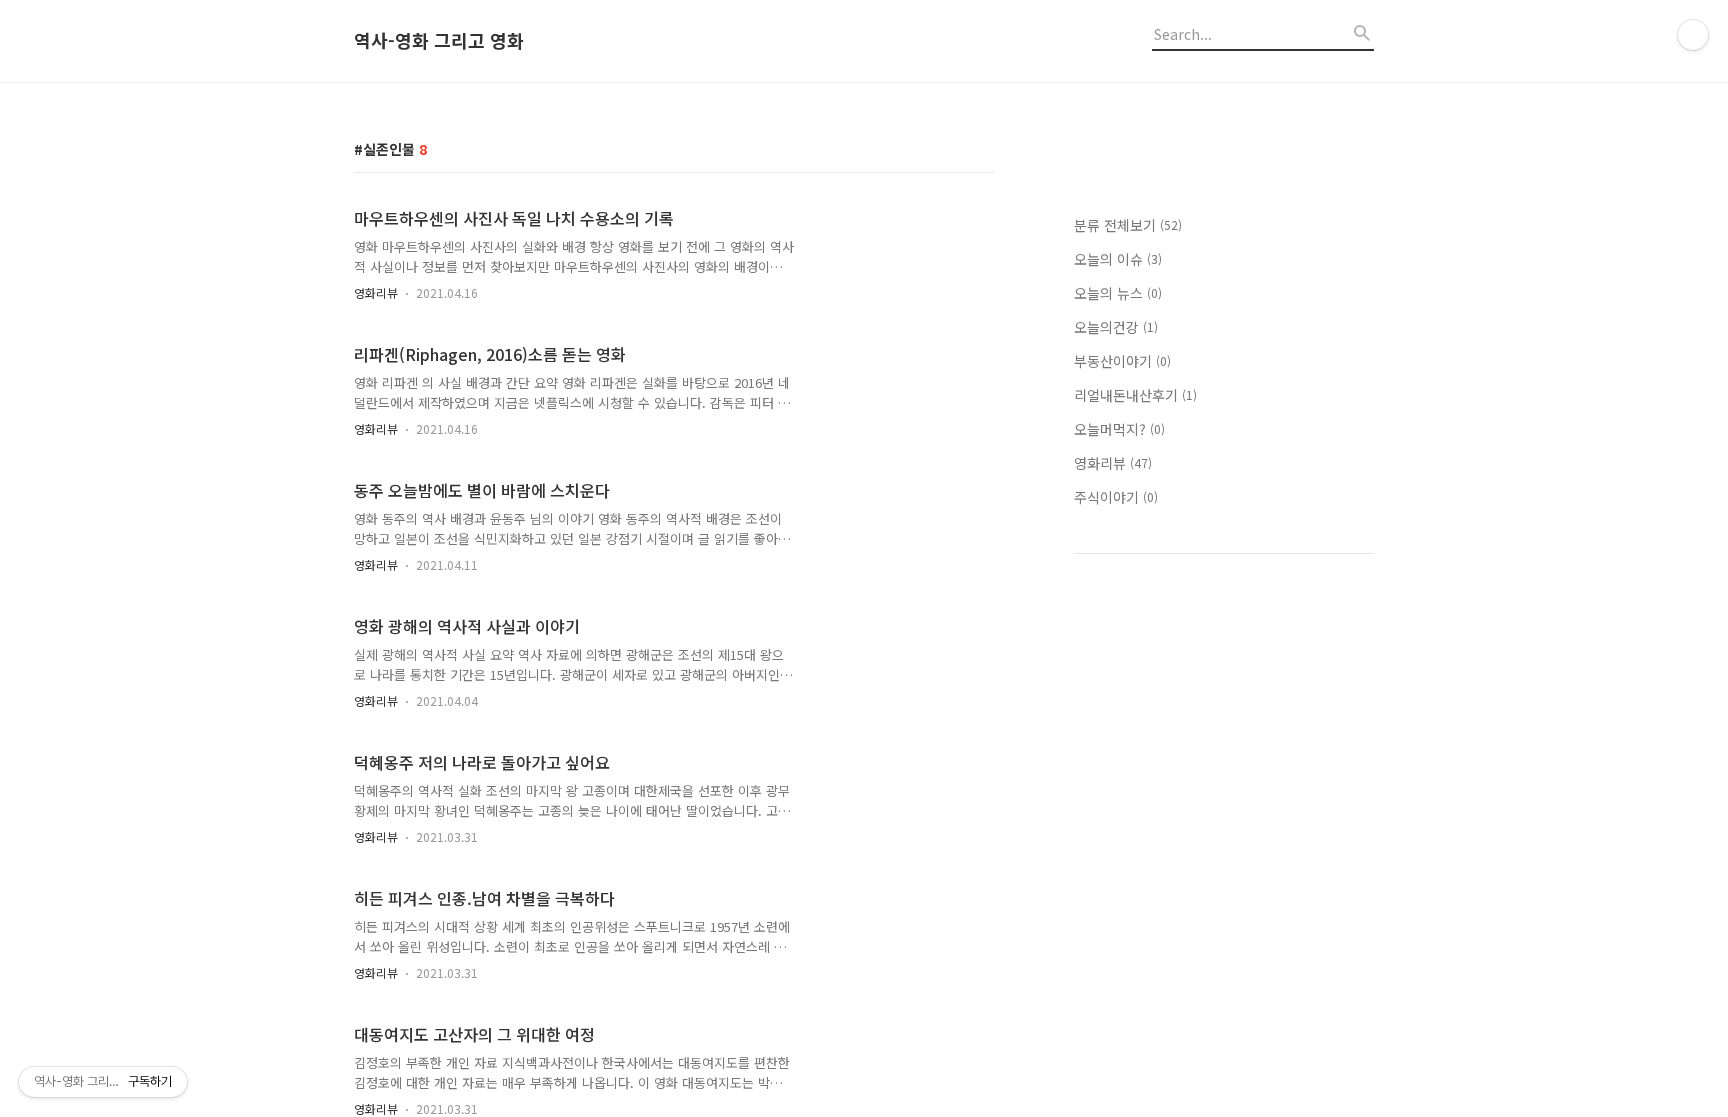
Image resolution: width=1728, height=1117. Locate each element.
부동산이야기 (1122, 361)
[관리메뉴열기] (1693, 35)
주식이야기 (1116, 497)
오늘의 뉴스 (1118, 293)
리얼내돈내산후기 (1135, 395)
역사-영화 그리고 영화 (439, 41)
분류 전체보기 (1128, 225)
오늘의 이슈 (1118, 259)
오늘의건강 (1116, 327)
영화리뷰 (376, 292)
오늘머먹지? (1119, 429)
